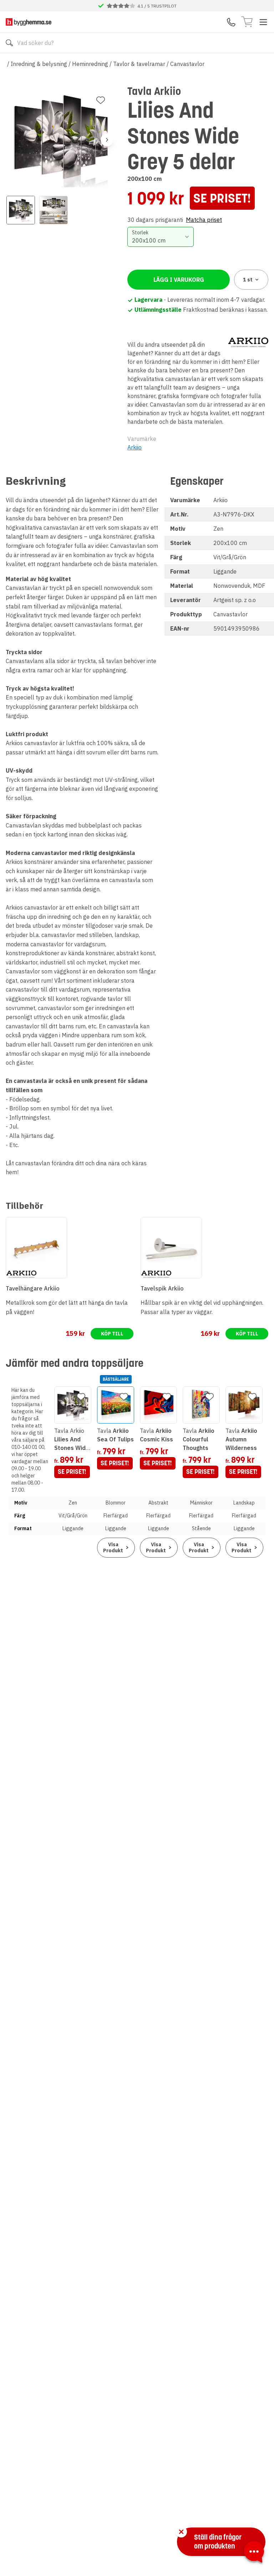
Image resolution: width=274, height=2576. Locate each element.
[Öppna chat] (254, 2553)
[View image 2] (54, 210)
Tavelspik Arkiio (162, 1288)
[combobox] (160, 237)
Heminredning (90, 64)
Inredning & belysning (39, 64)
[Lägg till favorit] (101, 100)
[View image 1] (21, 210)
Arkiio (135, 447)
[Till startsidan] (29, 22)
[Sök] (9, 43)
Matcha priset (204, 220)
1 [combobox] (248, 280)
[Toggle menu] (263, 22)
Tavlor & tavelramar (139, 64)
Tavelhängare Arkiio (33, 1288)
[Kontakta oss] (231, 22)
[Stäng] (181, 2532)
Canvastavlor (187, 64)
